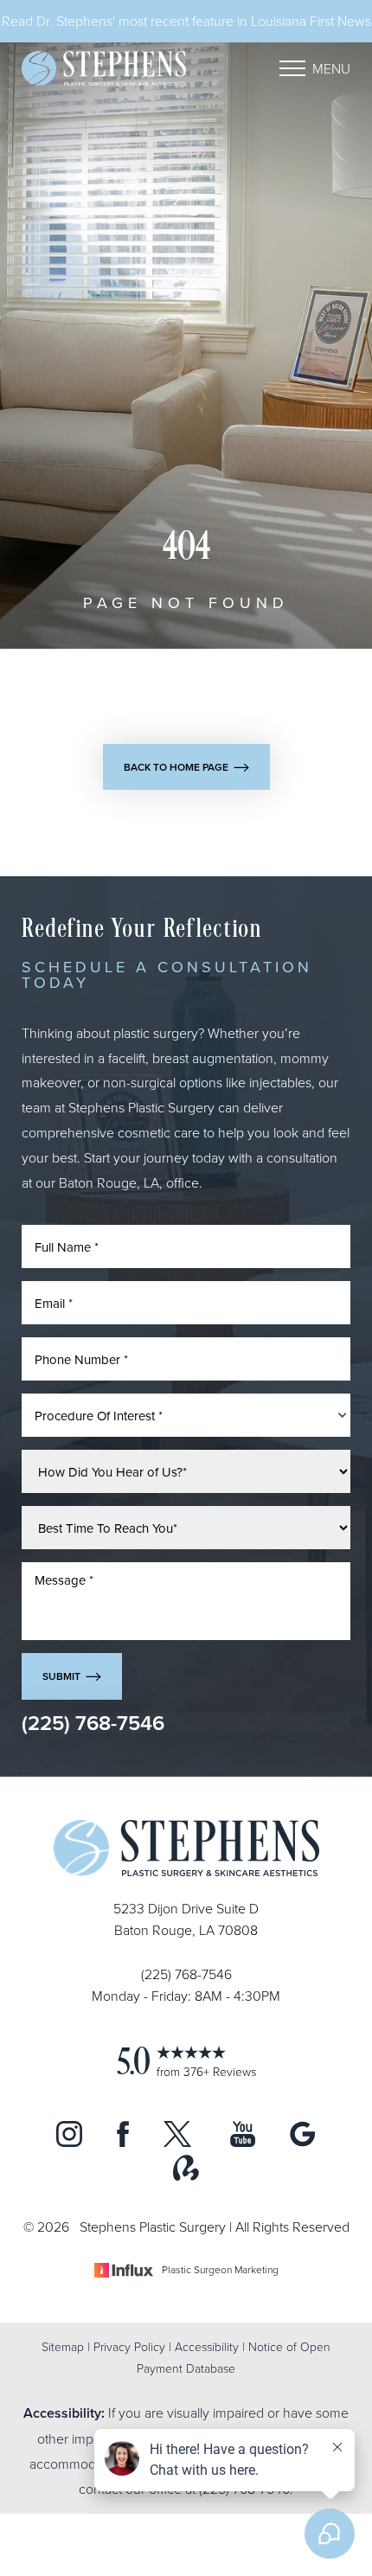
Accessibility (207, 2346)
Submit (61, 1676)
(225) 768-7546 (93, 1723)
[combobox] (186, 1415)
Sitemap (63, 2346)
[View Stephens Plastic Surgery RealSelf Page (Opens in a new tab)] (186, 2176)
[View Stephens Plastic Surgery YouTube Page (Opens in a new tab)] (243, 2142)
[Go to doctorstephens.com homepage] (104, 68)
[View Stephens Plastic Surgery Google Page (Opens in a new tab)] (303, 2142)
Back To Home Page (176, 767)
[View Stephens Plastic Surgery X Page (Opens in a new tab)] (180, 2142)
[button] (292, 68)
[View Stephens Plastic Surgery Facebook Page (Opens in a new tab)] (123, 2142)
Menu (331, 68)
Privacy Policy (129, 2346)
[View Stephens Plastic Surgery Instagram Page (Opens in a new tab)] (69, 2142)
